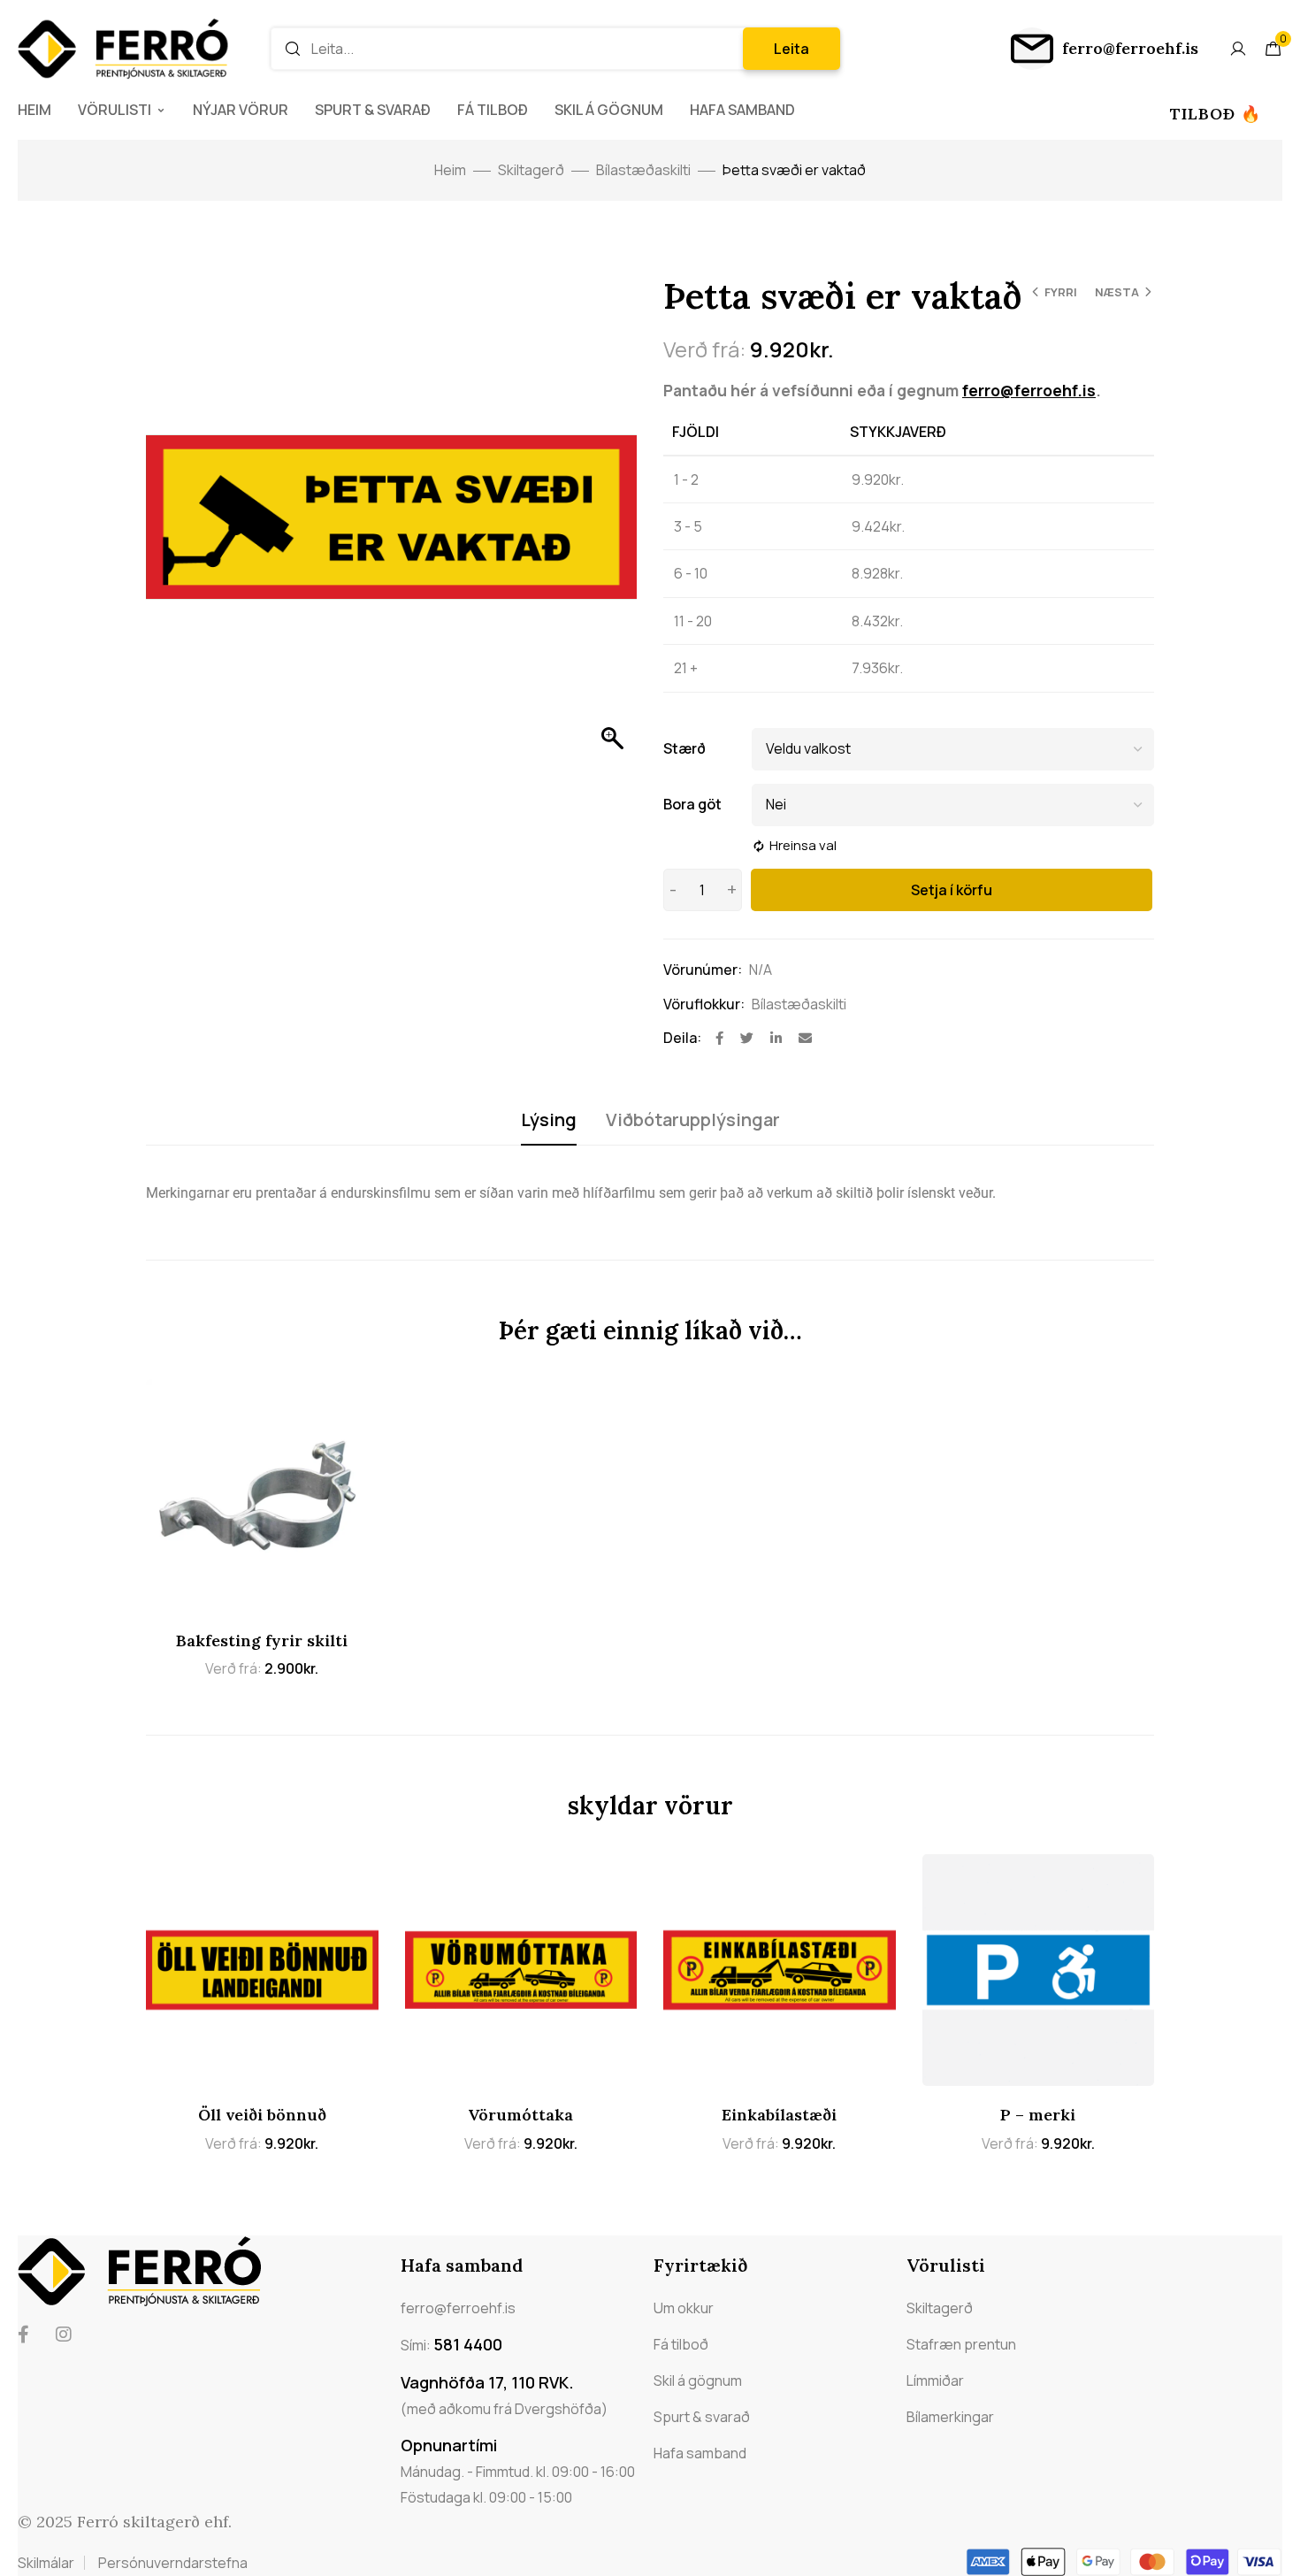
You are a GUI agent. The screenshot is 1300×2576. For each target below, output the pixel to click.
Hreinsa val (803, 845)
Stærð (684, 748)
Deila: (682, 1038)
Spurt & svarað (373, 110)
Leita (791, 49)
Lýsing (549, 1119)
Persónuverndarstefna (173, 2563)
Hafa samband (742, 110)
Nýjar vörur (241, 110)
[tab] (549, 1120)
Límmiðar (935, 2380)
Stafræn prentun (961, 2344)
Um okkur (684, 2308)
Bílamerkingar (950, 2417)
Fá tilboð (493, 110)
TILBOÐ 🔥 (1216, 114)
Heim (34, 110)
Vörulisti (115, 110)
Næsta (1117, 292)
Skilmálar (46, 2563)
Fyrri (1061, 292)
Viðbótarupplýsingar (693, 1119)
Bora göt (692, 804)
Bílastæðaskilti (643, 170)
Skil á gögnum (609, 110)
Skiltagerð (531, 170)
